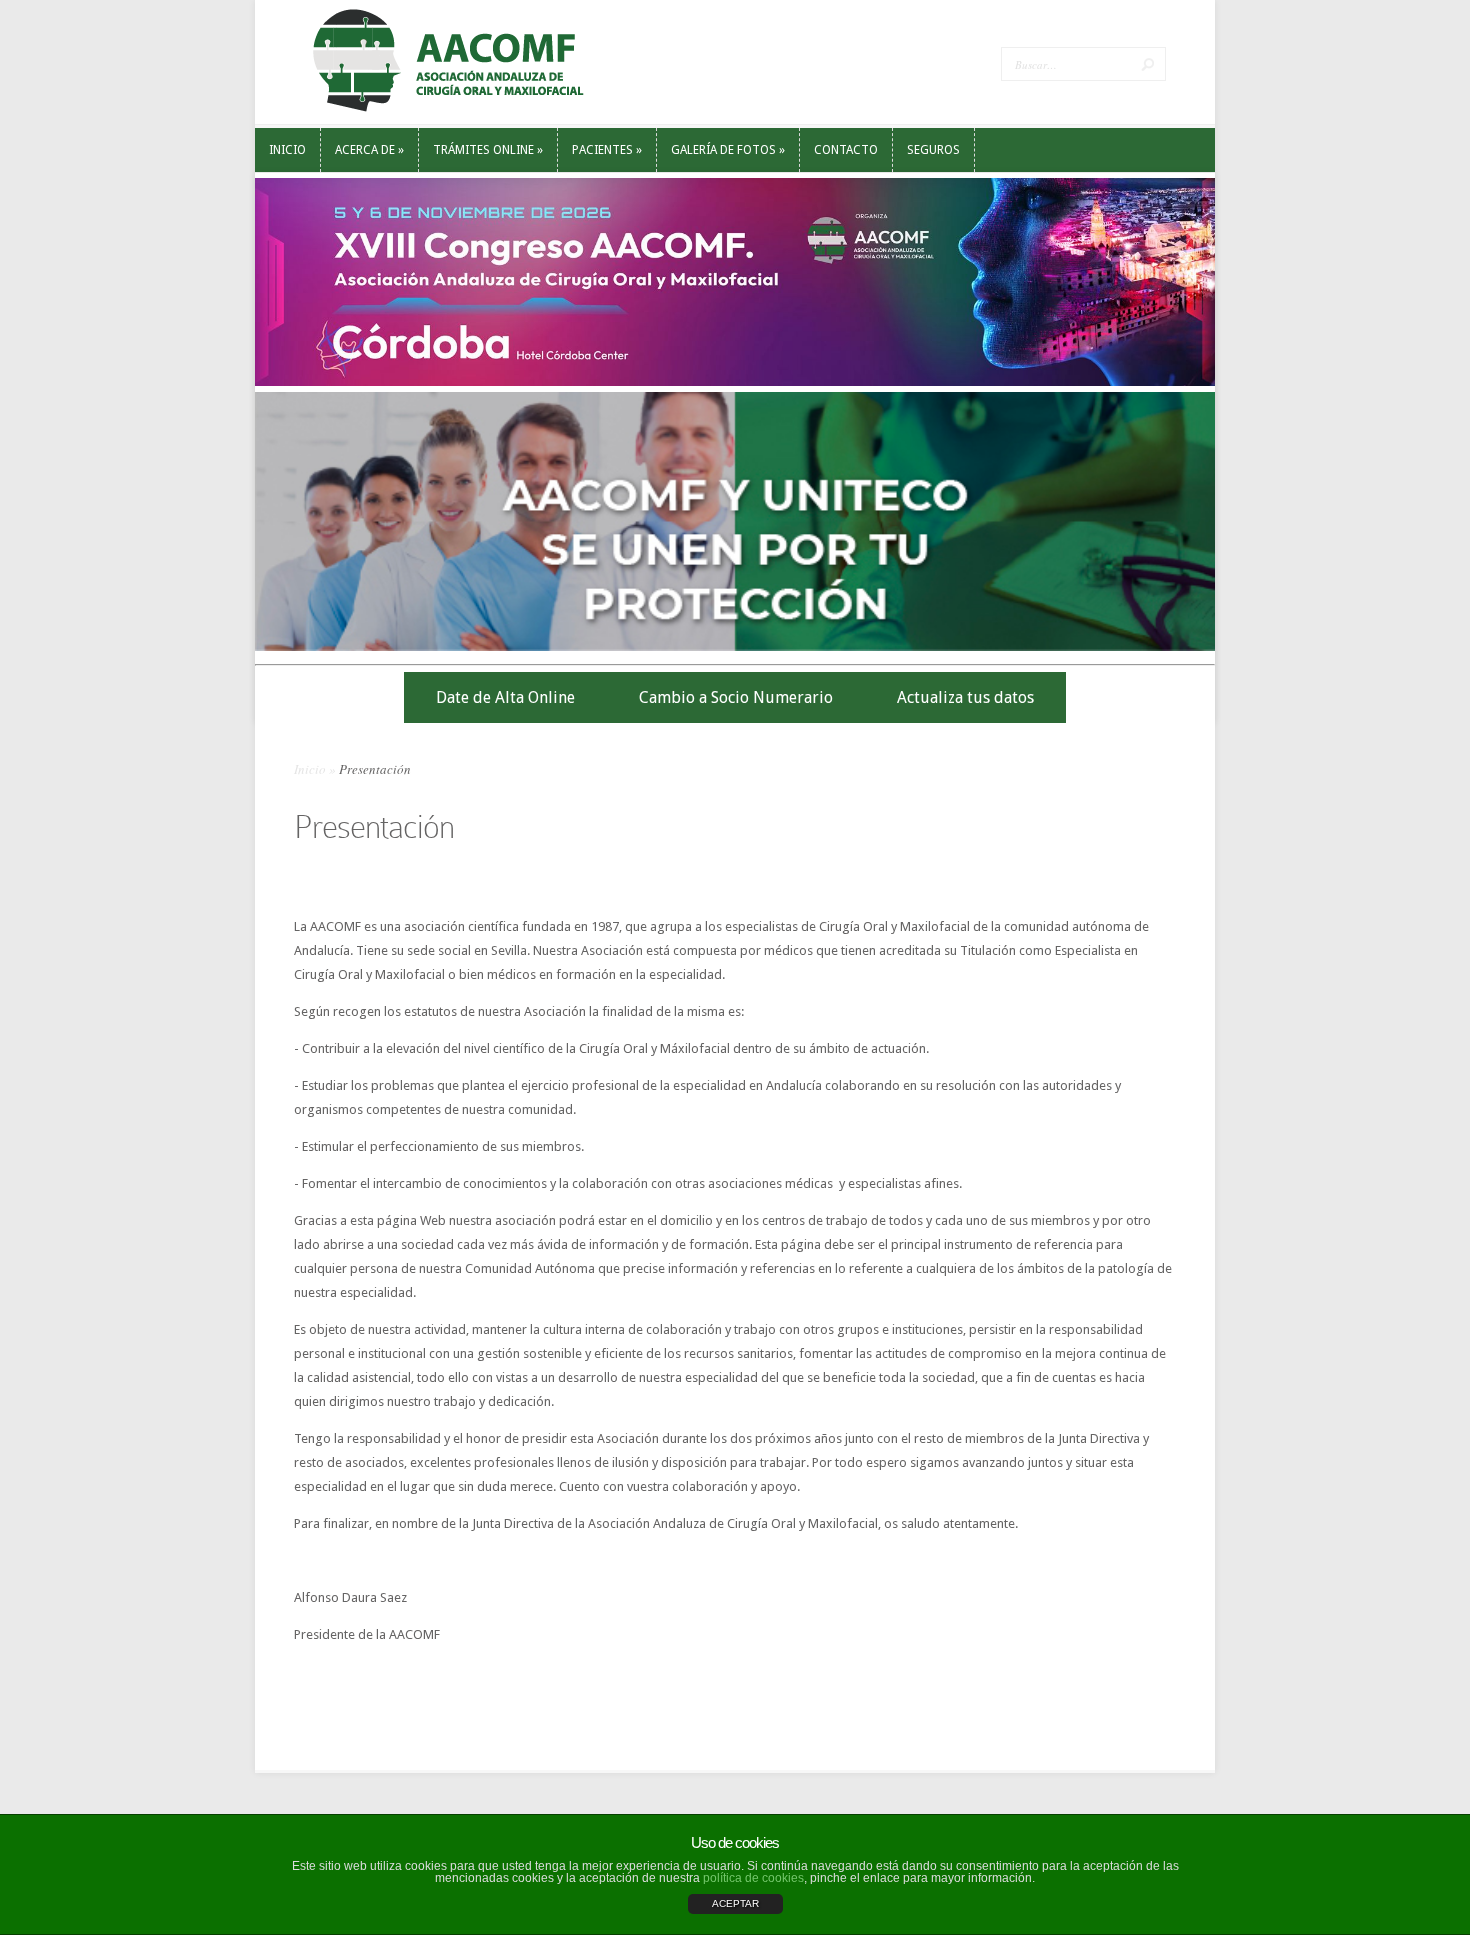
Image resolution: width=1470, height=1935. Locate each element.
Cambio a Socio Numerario (736, 697)
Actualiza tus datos (965, 697)
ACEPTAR (735, 1903)
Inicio (310, 769)
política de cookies (753, 1878)
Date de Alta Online (505, 697)
